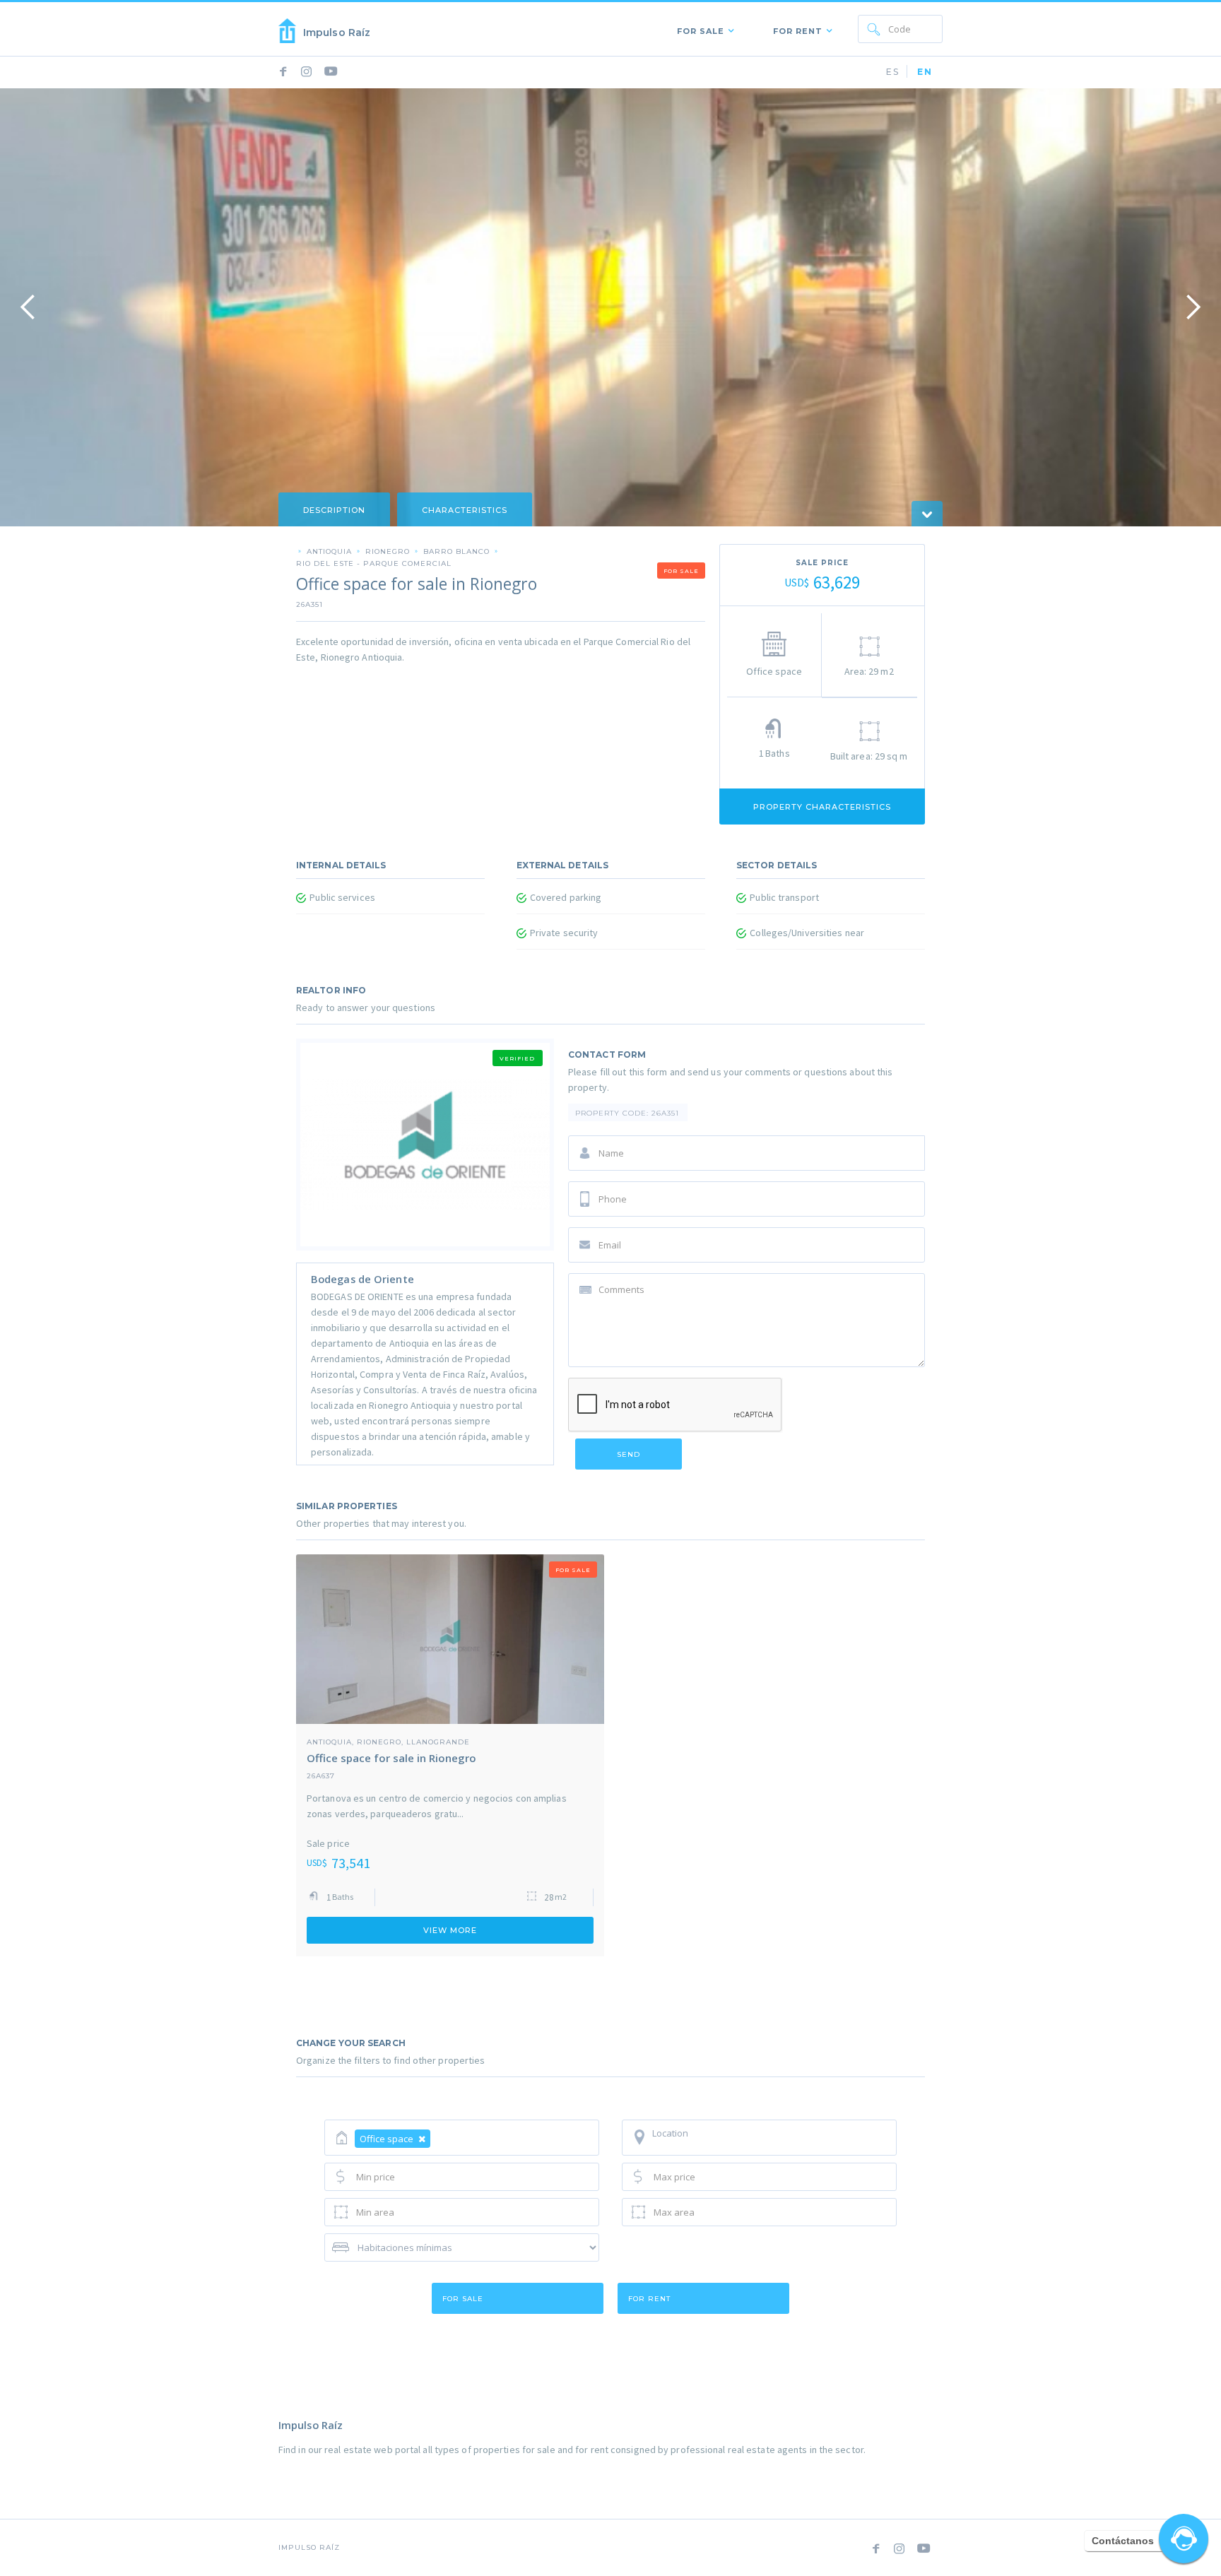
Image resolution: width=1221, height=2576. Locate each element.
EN (925, 72)
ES (893, 72)
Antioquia (329, 551)
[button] (702, 29)
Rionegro (388, 551)
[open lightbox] (610, 307)
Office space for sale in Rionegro (391, 1758)
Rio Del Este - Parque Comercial (374, 563)
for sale (463, 2299)
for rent (649, 2299)
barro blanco (456, 551)
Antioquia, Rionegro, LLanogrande (388, 1742)
